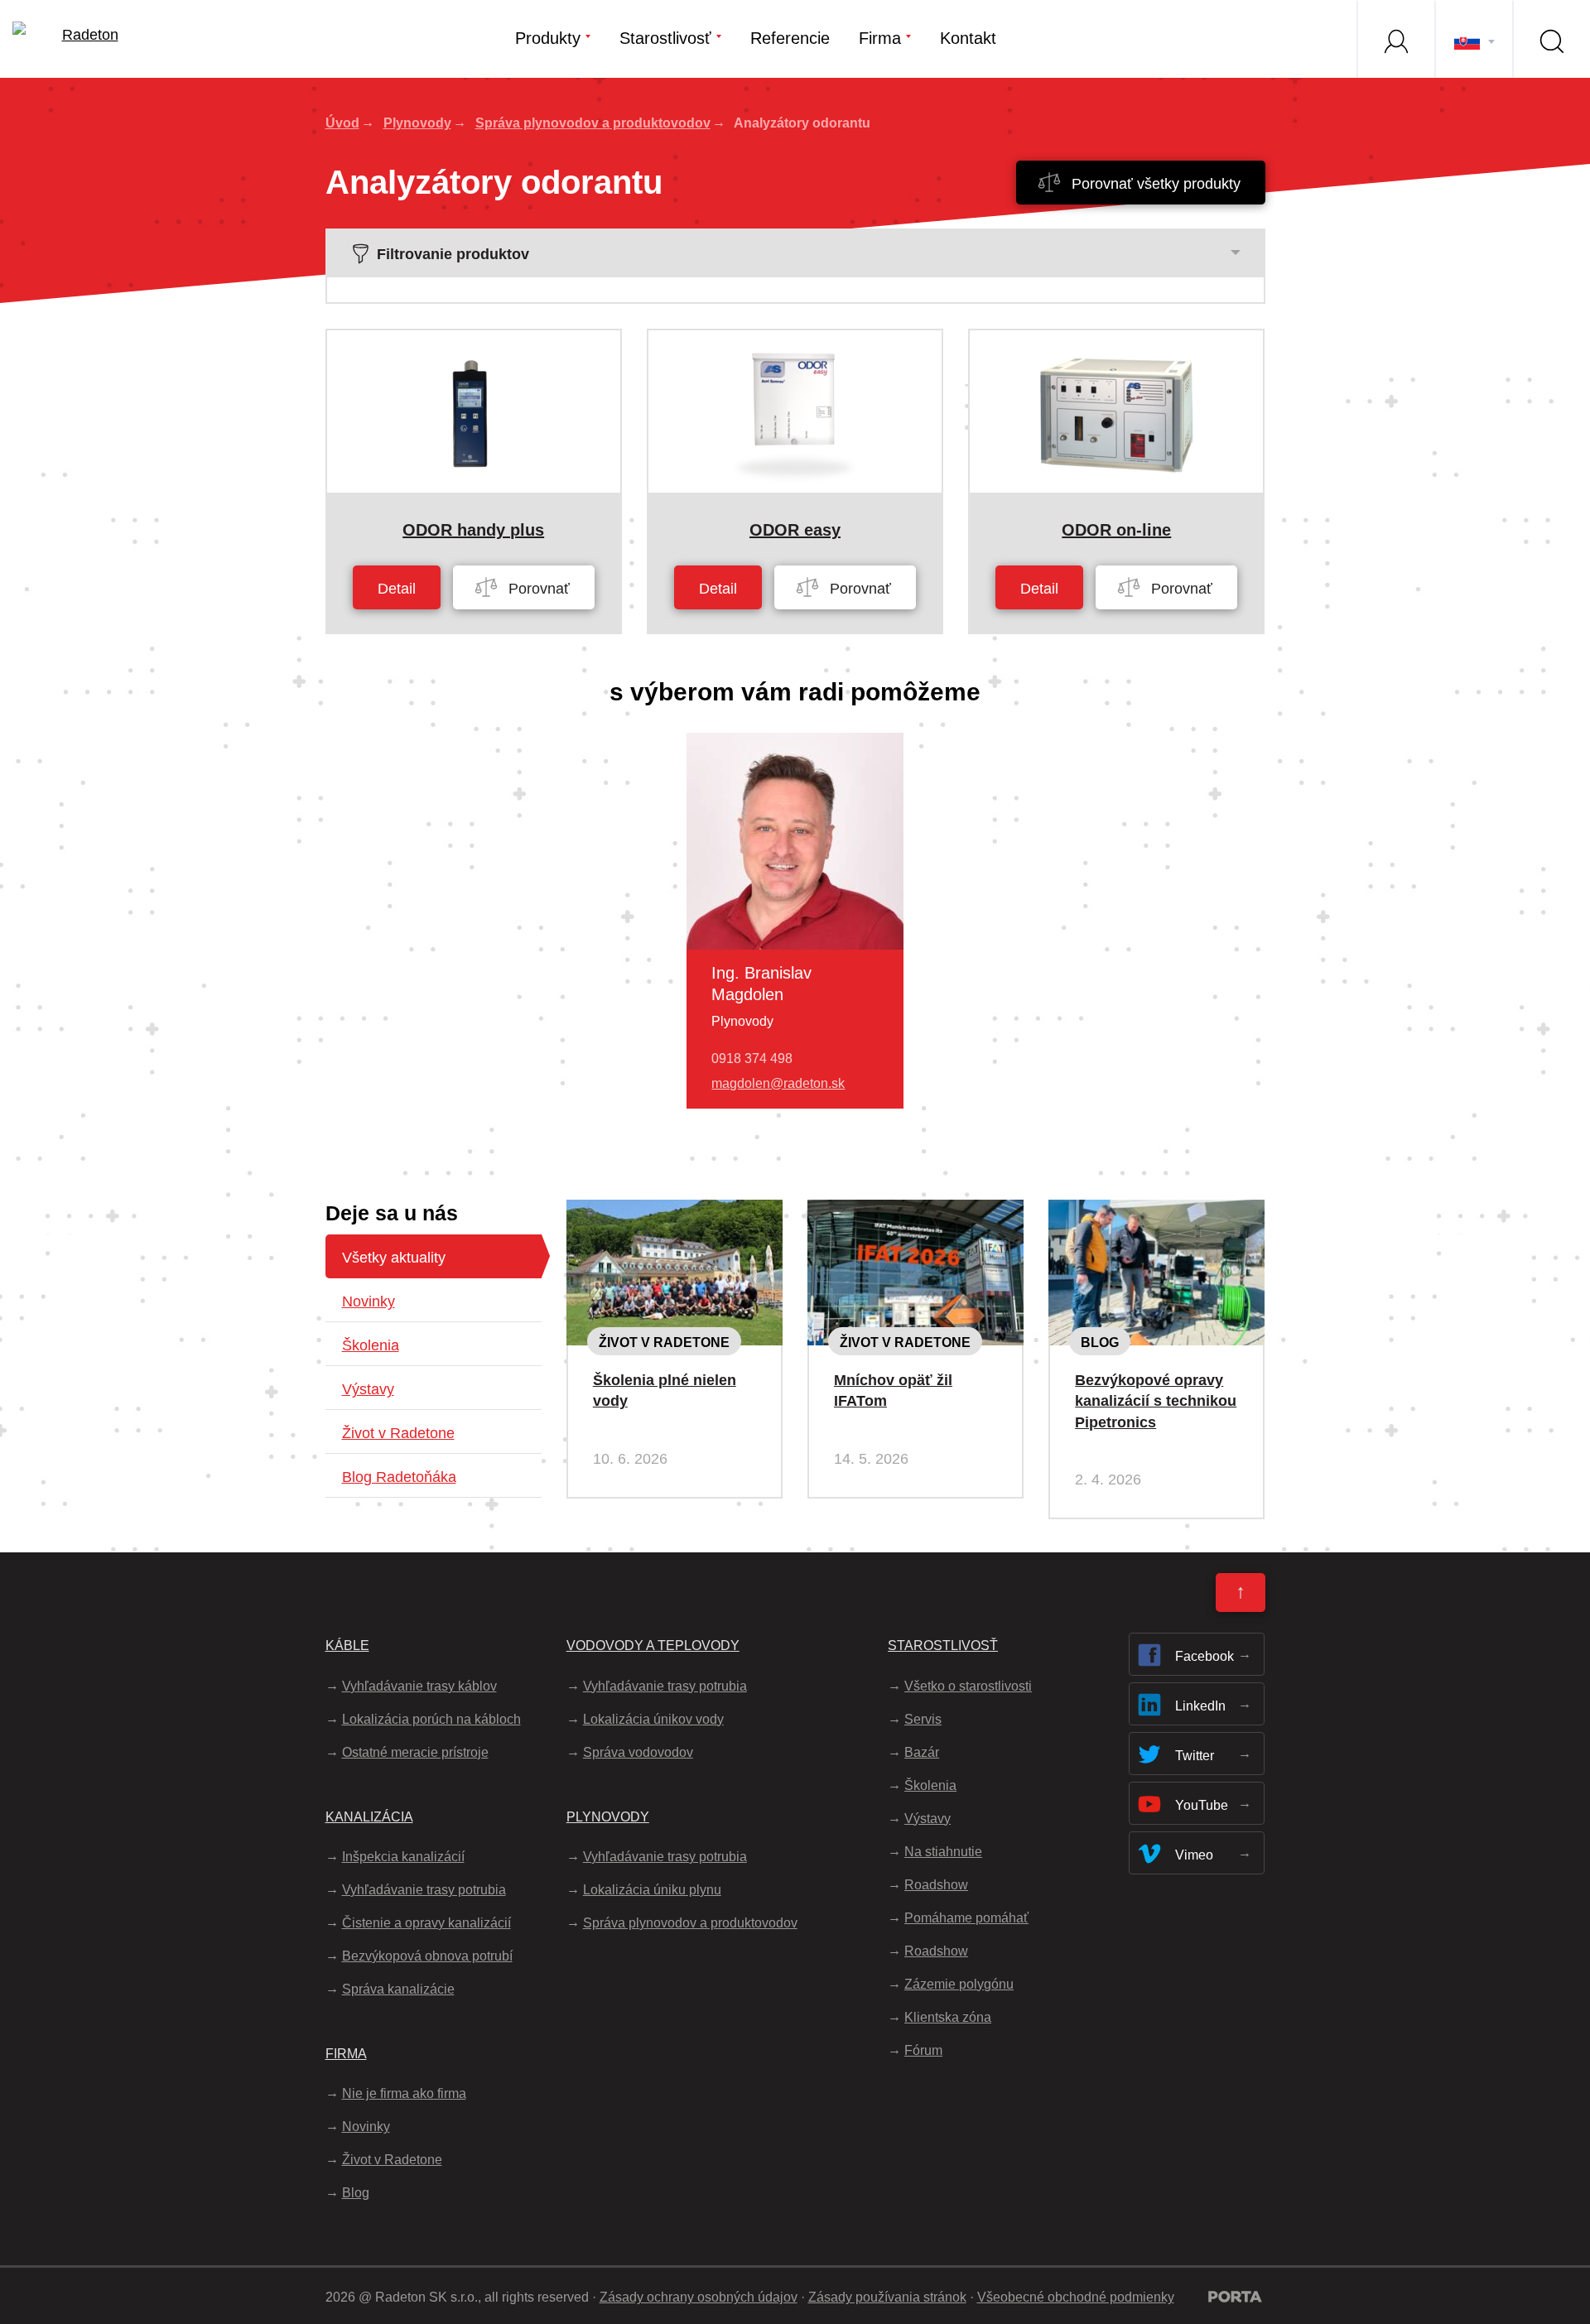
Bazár (922, 1752)
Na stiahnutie (943, 1852)
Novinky (369, 1302)
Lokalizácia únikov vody (653, 1719)
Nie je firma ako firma (404, 2093)
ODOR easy (795, 530)
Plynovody (417, 123)
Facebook (1205, 1656)
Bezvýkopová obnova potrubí (427, 1956)
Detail (397, 589)
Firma (880, 38)
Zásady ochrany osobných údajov (699, 2297)
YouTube (1202, 1805)
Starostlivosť (665, 38)
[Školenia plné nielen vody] (675, 1213)
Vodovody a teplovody (653, 1646)
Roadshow (936, 1885)
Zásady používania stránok (887, 2297)
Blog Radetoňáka (399, 1477)
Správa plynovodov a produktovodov (593, 123)
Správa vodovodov (638, 1752)
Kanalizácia (369, 1817)
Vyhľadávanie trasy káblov (419, 1686)
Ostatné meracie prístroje (415, 1752)
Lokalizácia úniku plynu (652, 1890)
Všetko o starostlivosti (968, 1686)
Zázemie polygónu (959, 1984)
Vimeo (1194, 1855)
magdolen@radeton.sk (778, 1083)
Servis (923, 1719)
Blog (1100, 1342)
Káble (347, 1646)
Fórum (923, 2050)
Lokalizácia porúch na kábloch (431, 1719)
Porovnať (537, 589)
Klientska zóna (948, 2017)
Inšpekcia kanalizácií (403, 1857)
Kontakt (968, 38)
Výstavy (368, 1389)
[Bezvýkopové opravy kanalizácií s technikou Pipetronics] (1156, 1213)
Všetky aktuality (394, 1258)
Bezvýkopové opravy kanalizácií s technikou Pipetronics (1156, 1401)
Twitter (1195, 1756)
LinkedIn (1200, 1706)
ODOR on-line (1116, 530)
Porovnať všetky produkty (1154, 184)
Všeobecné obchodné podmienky (1076, 2297)
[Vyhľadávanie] (1551, 39)
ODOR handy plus (473, 530)
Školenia (371, 1345)
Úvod (342, 123)
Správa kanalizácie (398, 1989)
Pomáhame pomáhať (966, 1918)
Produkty (548, 38)
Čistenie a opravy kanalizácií (426, 1923)
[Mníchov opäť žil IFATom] (915, 1213)
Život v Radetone (398, 1433)
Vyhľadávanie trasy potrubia (424, 1890)
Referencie (790, 38)
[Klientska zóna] (1395, 39)
